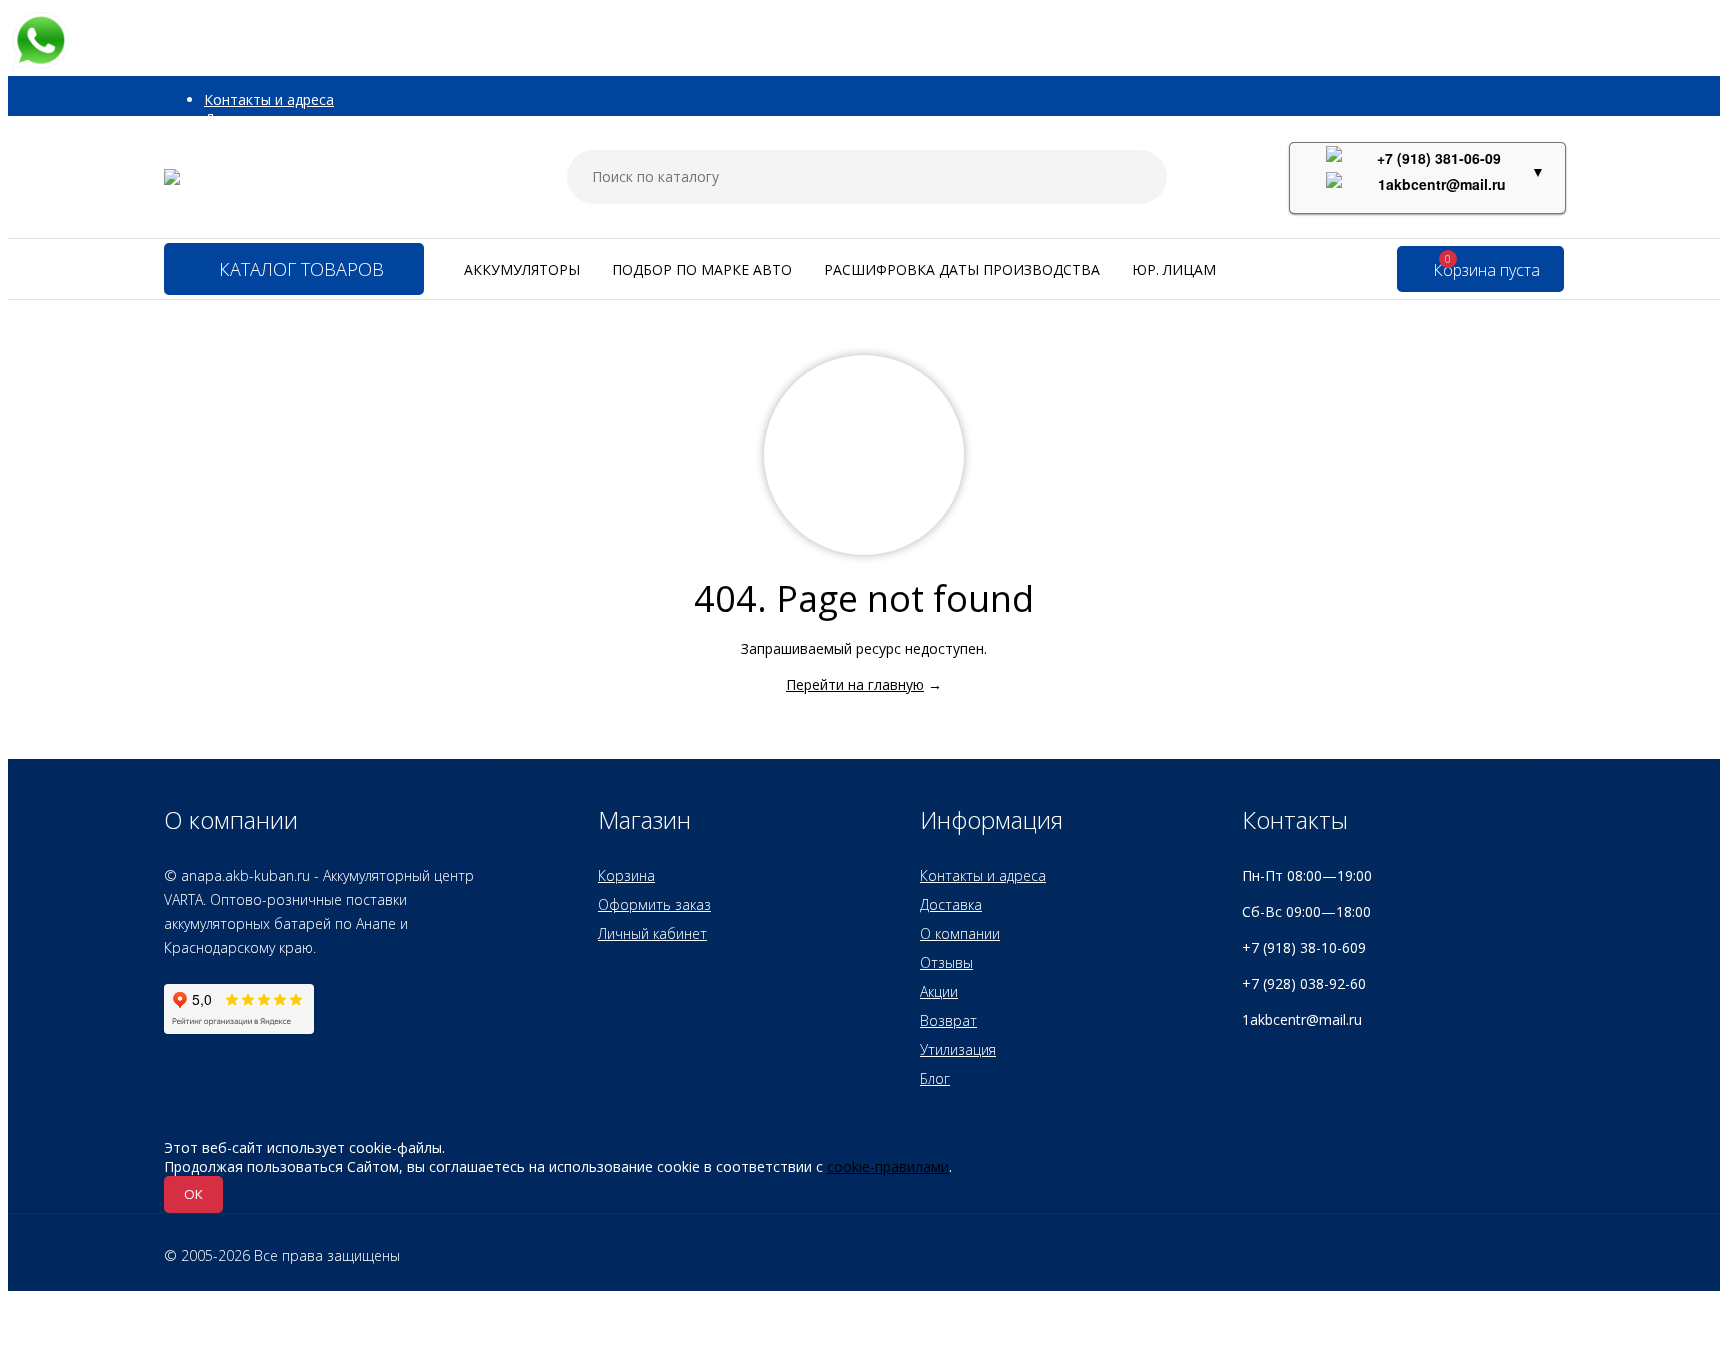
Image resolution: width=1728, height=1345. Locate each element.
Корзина (626, 875)
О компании (960, 933)
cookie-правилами (888, 1166)
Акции (939, 991)
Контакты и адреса (269, 99)
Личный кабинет (652, 933)
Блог (935, 1078)
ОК (193, 1194)
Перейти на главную (855, 684)
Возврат (948, 1020)
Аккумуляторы (522, 269)
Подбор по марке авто (702, 269)
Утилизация (958, 1049)
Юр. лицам (1174, 269)
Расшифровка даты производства (962, 269)
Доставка (951, 904)
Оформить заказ (654, 904)
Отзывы (946, 962)
